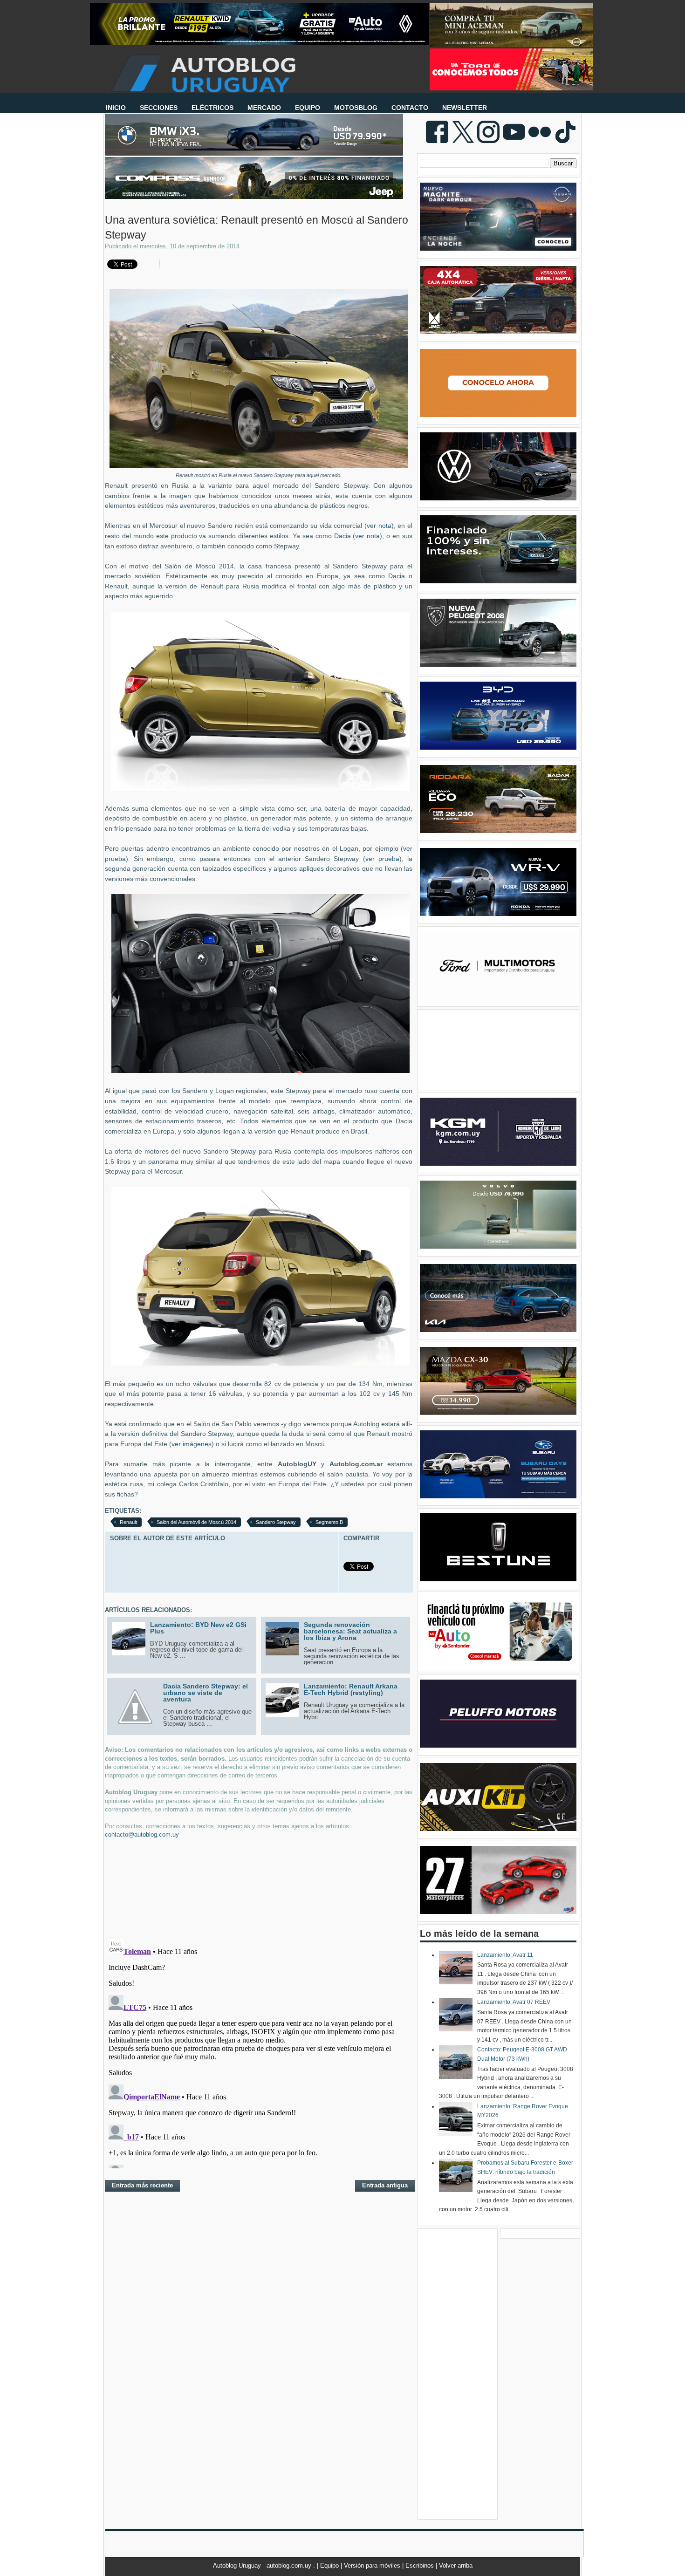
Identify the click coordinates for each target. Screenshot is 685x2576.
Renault (128, 1522)
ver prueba (382, 859)
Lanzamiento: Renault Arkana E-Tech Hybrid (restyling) (351, 1689)
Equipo (330, 2566)
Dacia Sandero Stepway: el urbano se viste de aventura (205, 1693)
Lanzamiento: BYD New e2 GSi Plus (198, 1628)
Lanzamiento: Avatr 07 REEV (514, 2002)
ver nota (379, 526)
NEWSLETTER (465, 108)
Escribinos (421, 2566)
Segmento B (329, 1522)
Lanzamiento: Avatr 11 (505, 1955)
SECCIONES (159, 108)
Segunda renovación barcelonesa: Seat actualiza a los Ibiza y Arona (350, 1631)
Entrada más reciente (142, 2185)
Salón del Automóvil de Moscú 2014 (196, 1522)
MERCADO (264, 108)
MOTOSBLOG (356, 108)
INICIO (116, 108)
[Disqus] (259, 2052)
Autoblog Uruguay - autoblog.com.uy (263, 2566)
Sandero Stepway (276, 1522)
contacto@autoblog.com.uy (142, 1835)
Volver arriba (456, 2566)
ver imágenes (192, 1444)
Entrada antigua (385, 2185)
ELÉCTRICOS (212, 108)
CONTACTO (410, 108)
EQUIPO (308, 108)
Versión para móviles (373, 2566)
